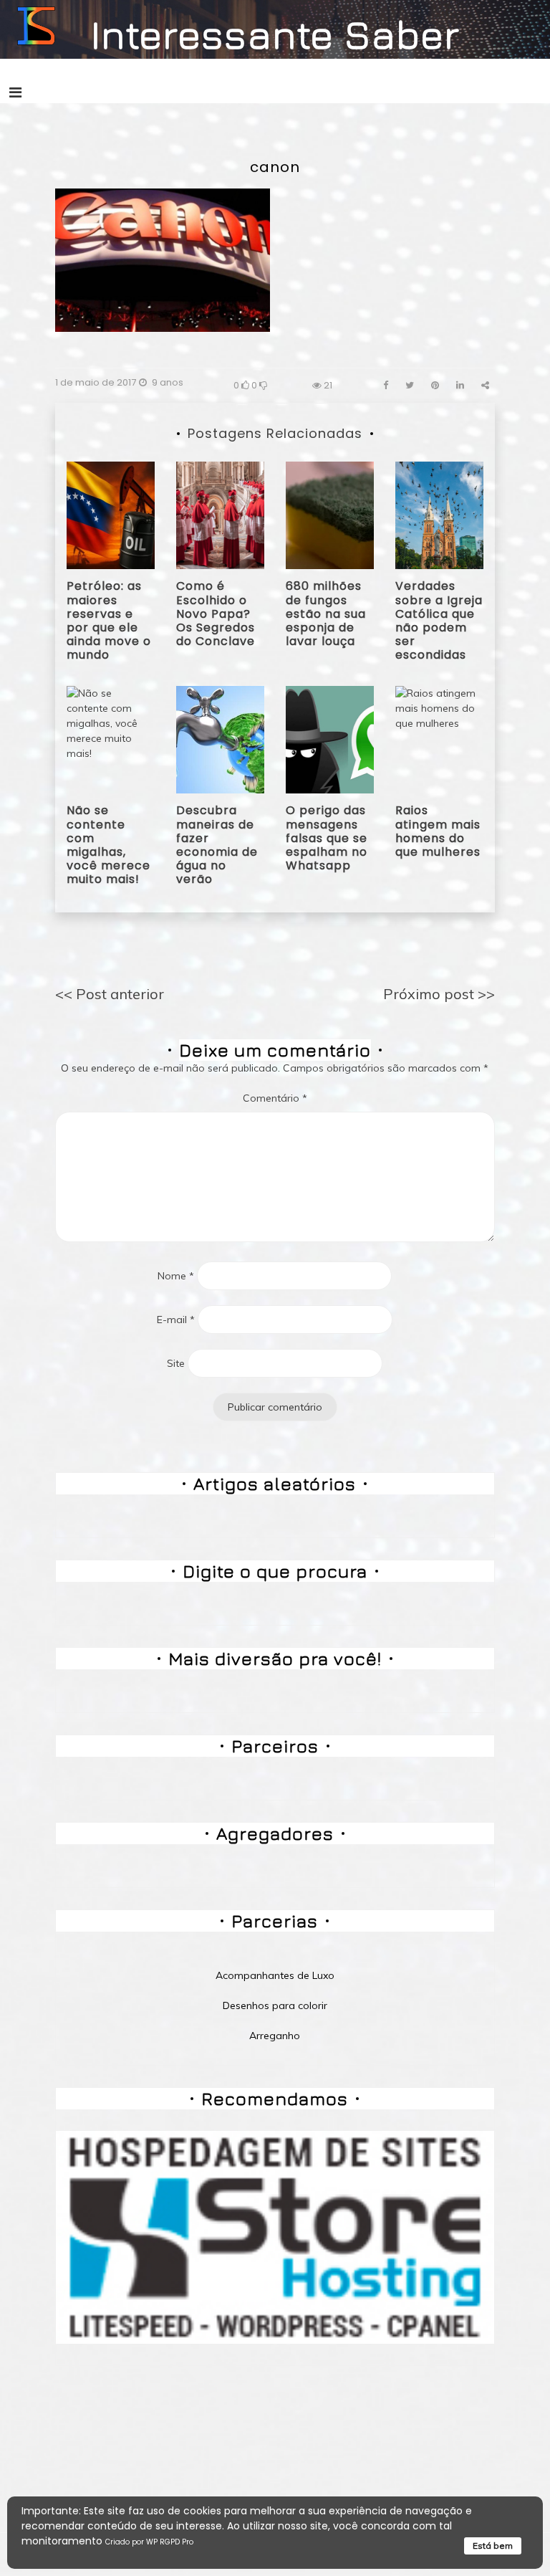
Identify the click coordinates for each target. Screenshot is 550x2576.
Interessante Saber (275, 34)
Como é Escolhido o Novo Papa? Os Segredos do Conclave (216, 614)
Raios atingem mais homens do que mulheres (438, 831)
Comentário (275, 1098)
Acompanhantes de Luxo (275, 1975)
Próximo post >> (439, 994)
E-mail (176, 1320)
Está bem (493, 2546)
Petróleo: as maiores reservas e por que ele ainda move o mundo (109, 620)
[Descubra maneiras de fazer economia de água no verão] (220, 739)
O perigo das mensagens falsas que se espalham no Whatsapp (327, 838)
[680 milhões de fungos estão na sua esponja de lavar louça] (330, 515)
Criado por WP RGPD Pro (149, 2542)
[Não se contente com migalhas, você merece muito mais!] (111, 739)
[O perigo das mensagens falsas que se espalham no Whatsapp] (330, 739)
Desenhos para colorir (275, 2005)
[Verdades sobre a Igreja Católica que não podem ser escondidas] (439, 515)
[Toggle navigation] (15, 92)
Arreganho (275, 2036)
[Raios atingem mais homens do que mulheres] (439, 739)
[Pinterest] (435, 385)
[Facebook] (386, 385)
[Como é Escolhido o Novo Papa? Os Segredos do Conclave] (220, 515)
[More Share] (485, 385)
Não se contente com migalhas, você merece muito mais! (108, 845)
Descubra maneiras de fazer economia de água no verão (217, 845)
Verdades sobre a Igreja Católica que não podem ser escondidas (439, 620)
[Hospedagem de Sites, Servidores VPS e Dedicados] (275, 2236)
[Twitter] (410, 385)
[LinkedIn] (460, 385)
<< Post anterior (110, 994)
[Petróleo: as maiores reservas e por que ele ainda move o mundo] (111, 515)
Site (176, 1363)
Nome (176, 1276)
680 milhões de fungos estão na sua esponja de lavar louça (326, 614)
